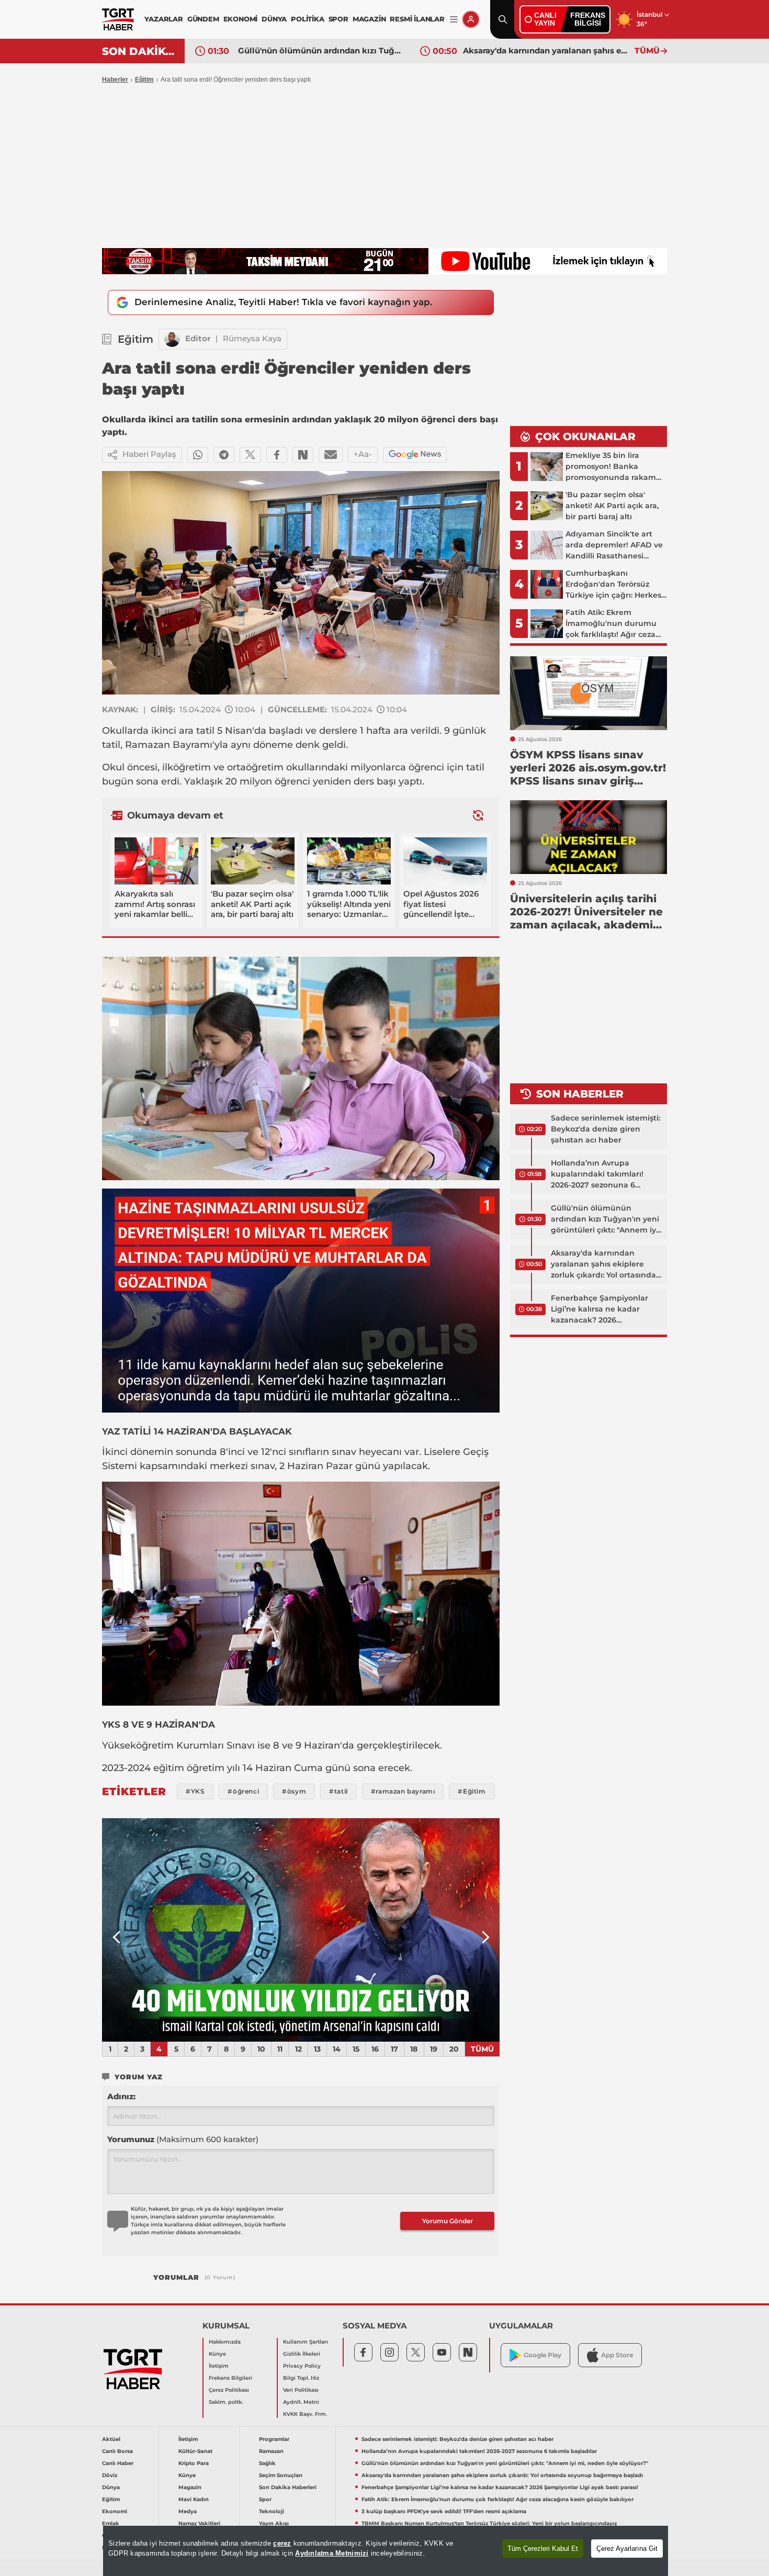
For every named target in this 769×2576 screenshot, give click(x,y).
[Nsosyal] (303, 455)
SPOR (338, 19)
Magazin (190, 2487)
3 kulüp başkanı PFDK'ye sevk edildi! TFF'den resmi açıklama (444, 2511)
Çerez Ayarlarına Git (627, 2549)
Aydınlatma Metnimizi (332, 2553)
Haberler (115, 80)
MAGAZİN (369, 19)
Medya (188, 2511)
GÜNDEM (203, 19)
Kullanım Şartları (306, 2342)
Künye (217, 2354)
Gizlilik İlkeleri (302, 2354)
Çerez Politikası (229, 2390)
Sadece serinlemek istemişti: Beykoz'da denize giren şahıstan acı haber (606, 1129)
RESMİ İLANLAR (417, 19)
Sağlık (267, 2463)
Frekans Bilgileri (230, 2378)
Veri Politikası (301, 2390)
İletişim (219, 2366)
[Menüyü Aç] (454, 20)
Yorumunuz (183, 2139)
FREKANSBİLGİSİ (588, 19)
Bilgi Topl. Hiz (301, 2378)
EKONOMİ (241, 19)
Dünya (111, 2487)
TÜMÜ (647, 51)
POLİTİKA (307, 19)
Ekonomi (115, 2511)
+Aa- (363, 454)
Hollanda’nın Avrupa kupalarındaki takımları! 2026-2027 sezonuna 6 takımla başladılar (597, 1174)
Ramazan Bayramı (169, 745)
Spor (265, 2499)
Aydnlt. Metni (301, 2402)
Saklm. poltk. (226, 2402)
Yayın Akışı (274, 2523)
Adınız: (121, 2096)
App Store (617, 2355)
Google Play (542, 2355)
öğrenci (426, 767)
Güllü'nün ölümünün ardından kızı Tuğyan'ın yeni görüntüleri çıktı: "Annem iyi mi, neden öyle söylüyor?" (605, 1219)
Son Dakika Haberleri (288, 2487)
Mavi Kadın (194, 2499)
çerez (282, 2543)
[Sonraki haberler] (478, 815)
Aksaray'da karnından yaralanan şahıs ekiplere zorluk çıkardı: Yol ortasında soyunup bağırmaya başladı (321, 51)
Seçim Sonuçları (281, 2475)
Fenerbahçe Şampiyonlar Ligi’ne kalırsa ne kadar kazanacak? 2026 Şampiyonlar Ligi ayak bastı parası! (546, 51)
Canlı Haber (118, 2463)
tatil (205, 731)
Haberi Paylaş (149, 454)
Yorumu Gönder (448, 2221)
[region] (386, 2551)
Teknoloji (272, 2511)
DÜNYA (274, 19)
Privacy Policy (302, 2366)
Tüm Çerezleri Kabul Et (543, 2549)
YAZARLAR (163, 19)
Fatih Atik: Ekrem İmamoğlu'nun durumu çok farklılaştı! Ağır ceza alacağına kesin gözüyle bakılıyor (497, 2499)
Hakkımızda (225, 2342)
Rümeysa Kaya (252, 338)
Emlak (111, 2523)
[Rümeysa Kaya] (172, 339)
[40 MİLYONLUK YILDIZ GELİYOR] (301, 1930)
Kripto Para (194, 2463)
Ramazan (271, 2451)
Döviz (110, 2475)
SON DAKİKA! (139, 51)
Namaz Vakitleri (199, 2523)
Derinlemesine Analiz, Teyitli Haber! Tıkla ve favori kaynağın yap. (283, 302)
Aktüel (111, 2439)
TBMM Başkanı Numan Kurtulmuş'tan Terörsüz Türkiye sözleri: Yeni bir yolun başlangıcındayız (489, 2523)
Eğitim (144, 80)
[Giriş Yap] (471, 19)
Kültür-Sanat (195, 2451)
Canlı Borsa (117, 2451)
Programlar (274, 2439)
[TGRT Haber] (118, 19)
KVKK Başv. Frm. (305, 2414)
